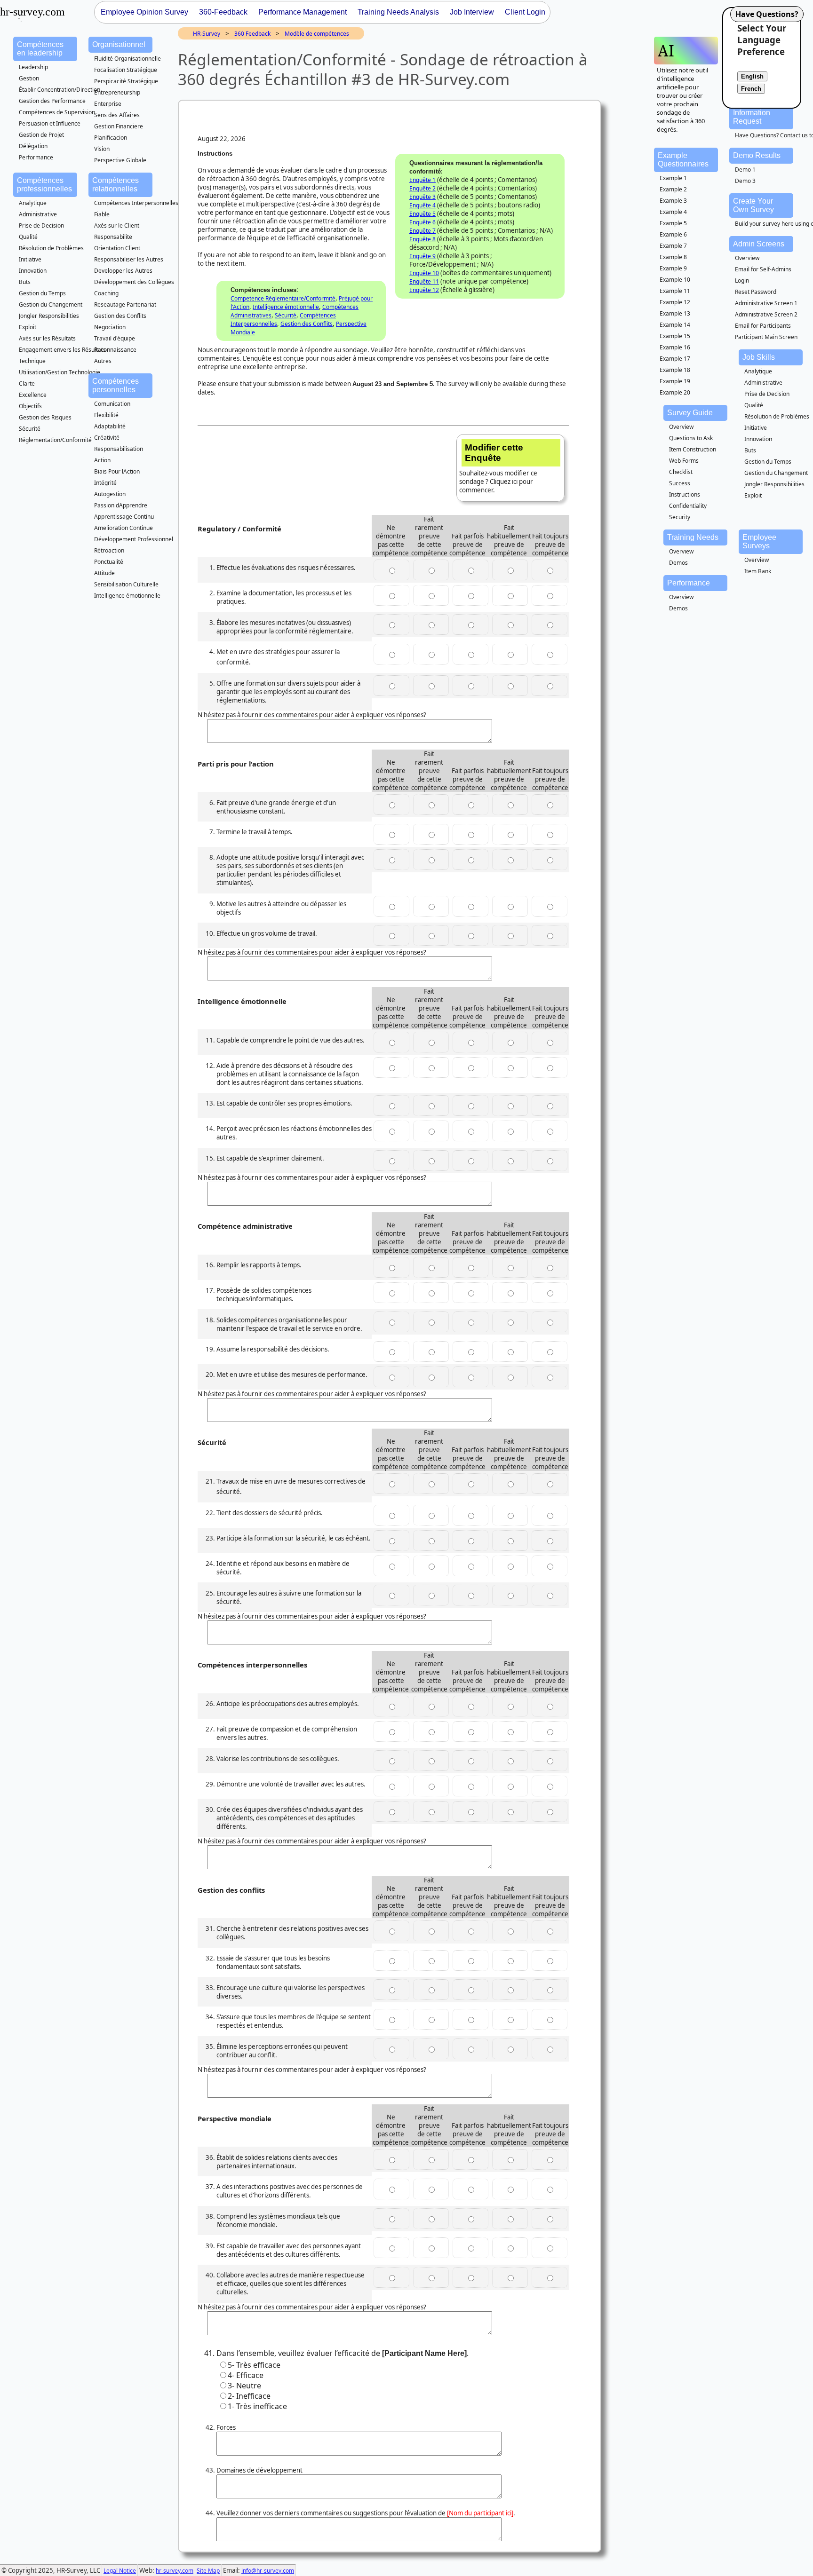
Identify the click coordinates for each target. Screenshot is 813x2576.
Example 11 (675, 291)
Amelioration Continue (124, 528)
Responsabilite (113, 237)
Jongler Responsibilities (49, 316)
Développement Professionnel (134, 539)
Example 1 (673, 178)
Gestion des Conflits (120, 316)
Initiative (30, 259)
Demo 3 (745, 181)
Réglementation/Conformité (55, 440)
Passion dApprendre (121, 505)
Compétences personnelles (116, 385)
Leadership (33, 67)
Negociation (110, 327)
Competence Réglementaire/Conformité (283, 298)
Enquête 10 (424, 273)
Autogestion (110, 494)
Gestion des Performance (52, 101)
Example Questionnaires (683, 160)
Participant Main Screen (766, 337)
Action (102, 460)
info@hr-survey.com (268, 2571)
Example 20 (675, 392)
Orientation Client (117, 248)
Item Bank (758, 571)
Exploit (28, 327)
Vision (102, 149)
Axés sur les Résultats (47, 338)
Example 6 (673, 234)
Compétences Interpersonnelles (136, 203)
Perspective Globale (120, 160)
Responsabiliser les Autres (129, 259)
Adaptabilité (110, 426)
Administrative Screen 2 (766, 314)
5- (254, 2365)
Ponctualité (109, 562)
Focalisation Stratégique (126, 70)
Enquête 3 (422, 197)
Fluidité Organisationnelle (128, 59)
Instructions (685, 494)
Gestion (29, 78)
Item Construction (693, 449)
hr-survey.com (175, 2571)
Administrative (38, 214)
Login (742, 281)
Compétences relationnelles (116, 185)
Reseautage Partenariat (125, 304)
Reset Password (756, 292)
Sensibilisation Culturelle (126, 584)
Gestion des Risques (45, 417)
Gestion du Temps (42, 293)
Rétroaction (109, 550)
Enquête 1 (422, 180)
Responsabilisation (119, 449)
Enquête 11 (424, 281)
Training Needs (693, 537)
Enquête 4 (422, 205)
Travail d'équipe (115, 338)
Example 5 (673, 223)
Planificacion (111, 138)
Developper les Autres (123, 271)
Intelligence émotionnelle (127, 596)
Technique (32, 361)
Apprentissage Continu (124, 517)
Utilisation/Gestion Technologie (60, 372)
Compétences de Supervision (57, 112)
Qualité (28, 237)
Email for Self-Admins (763, 269)
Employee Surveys (759, 541)
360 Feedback (252, 34)
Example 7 (673, 246)
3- (244, 2386)
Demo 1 (745, 170)
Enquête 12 (424, 290)
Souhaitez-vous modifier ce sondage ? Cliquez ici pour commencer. (498, 468)
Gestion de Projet (41, 135)
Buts (25, 282)
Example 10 (675, 280)
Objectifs (30, 406)
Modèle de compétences (317, 34)
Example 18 (675, 370)
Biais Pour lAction (117, 471)
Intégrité (105, 483)
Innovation (33, 271)
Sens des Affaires (117, 115)
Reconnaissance (115, 350)
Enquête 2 (422, 188)
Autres (103, 361)
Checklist (681, 472)
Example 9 (673, 268)
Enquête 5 (422, 214)
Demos (678, 563)
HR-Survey (207, 34)
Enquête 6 (422, 222)
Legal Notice (120, 2571)
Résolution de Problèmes (51, 248)
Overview (747, 258)
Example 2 (673, 189)
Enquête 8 (422, 239)
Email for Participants (763, 326)
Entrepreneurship (117, 92)
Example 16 (675, 347)
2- (249, 2396)
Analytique (33, 203)
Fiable (102, 214)
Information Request (752, 117)
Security (680, 517)
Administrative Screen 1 (766, 303)
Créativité (107, 438)
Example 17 (675, 359)
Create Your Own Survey (753, 205)
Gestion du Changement (51, 304)
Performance (36, 157)
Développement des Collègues (134, 282)
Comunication (112, 404)
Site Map (208, 2571)
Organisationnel (119, 44)
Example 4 (673, 212)
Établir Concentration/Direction (60, 90)
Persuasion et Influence (50, 123)
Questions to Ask (691, 438)
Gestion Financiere (119, 126)
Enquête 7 (422, 231)
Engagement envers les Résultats (62, 350)
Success (680, 483)
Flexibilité (106, 415)
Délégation (33, 146)
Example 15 (675, 336)
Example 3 (673, 201)
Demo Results (757, 155)
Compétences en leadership (40, 49)
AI (666, 51)
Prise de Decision (41, 225)
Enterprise (108, 104)
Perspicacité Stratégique (126, 81)
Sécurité (30, 429)
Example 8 (673, 257)
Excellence (33, 395)
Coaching (106, 293)
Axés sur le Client (117, 225)
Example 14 (675, 325)
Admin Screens (759, 244)
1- (257, 2406)
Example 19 (675, 381)
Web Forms (684, 461)
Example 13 (675, 313)
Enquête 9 (422, 256)
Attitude (104, 573)
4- (246, 2375)
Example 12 (675, 302)
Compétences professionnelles (44, 185)
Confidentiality (688, 506)
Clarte (27, 383)
